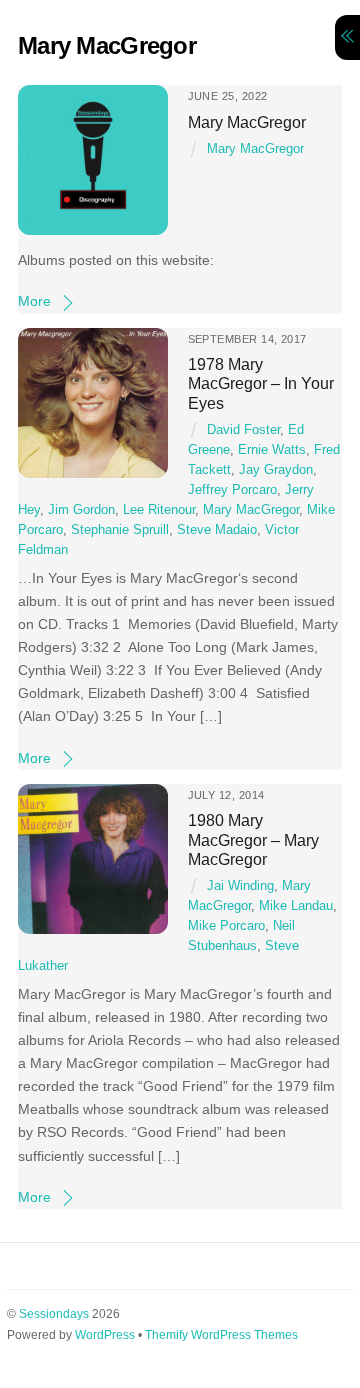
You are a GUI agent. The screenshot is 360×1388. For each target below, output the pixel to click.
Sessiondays (54, 1314)
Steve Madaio (217, 530)
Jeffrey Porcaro (232, 490)
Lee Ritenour (159, 510)
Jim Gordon (81, 510)
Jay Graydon (276, 470)
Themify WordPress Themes (221, 1335)
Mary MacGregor (247, 122)
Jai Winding (240, 886)
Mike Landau (296, 906)
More (34, 301)
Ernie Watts (272, 450)
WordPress (105, 1335)
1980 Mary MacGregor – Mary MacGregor (253, 839)
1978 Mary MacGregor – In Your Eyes (261, 383)
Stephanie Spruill (120, 530)
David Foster (243, 430)
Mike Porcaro (226, 926)
